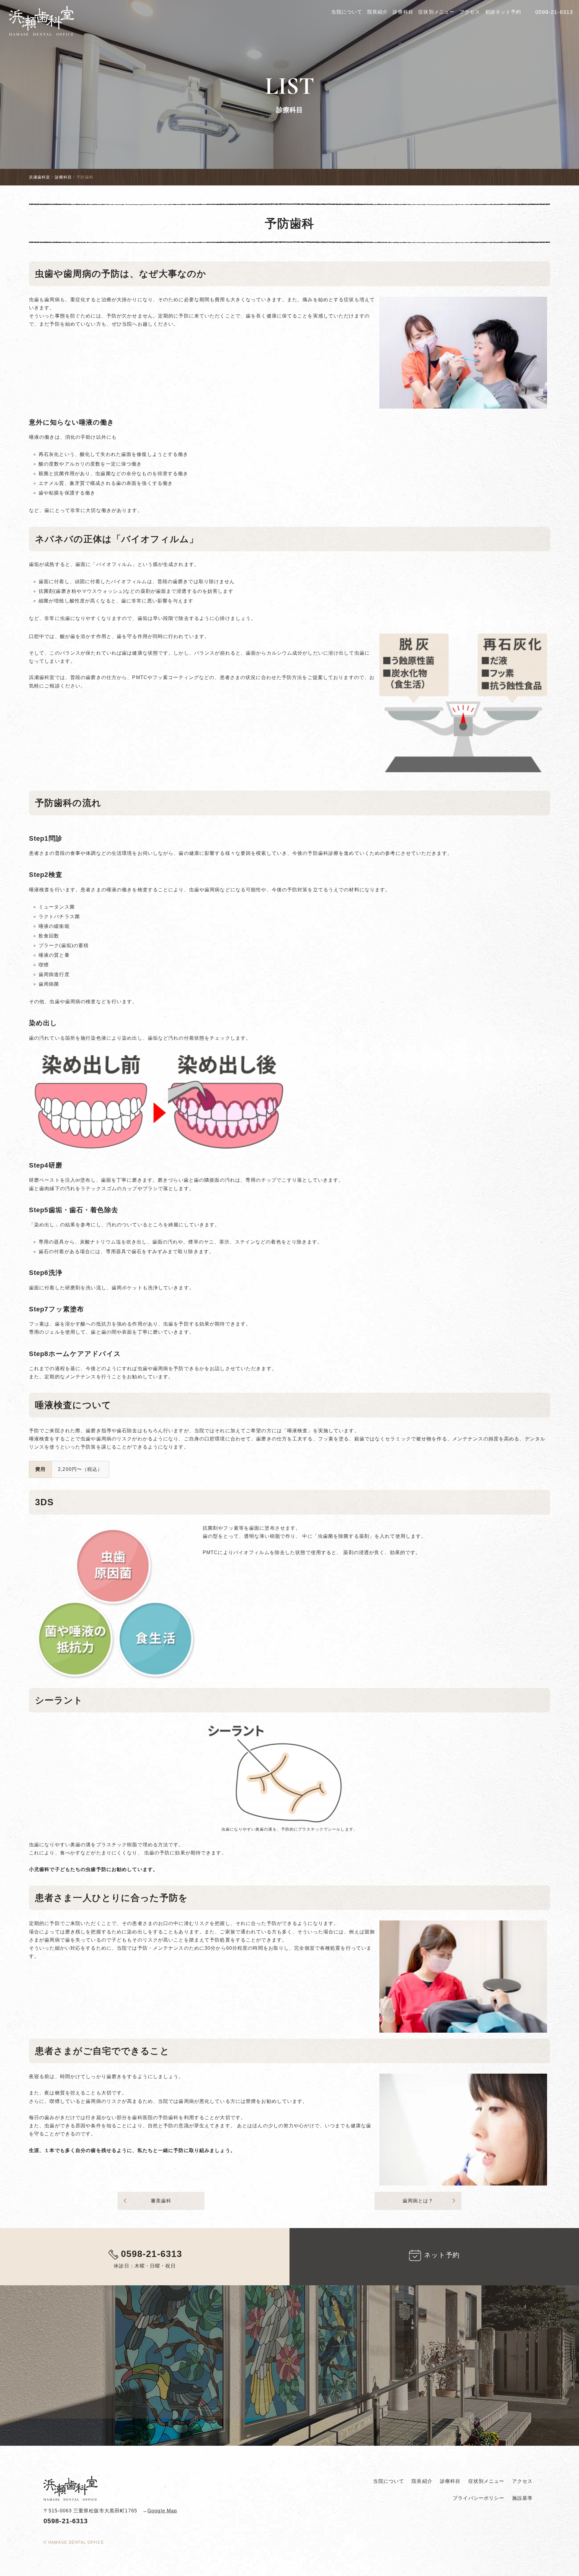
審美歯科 (146, 2201)
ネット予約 (442, 2255)
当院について (347, 12)
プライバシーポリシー (478, 2498)
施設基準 (522, 2498)
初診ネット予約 (503, 12)
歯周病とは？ (430, 2201)
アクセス (470, 12)
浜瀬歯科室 (40, 177)
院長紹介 (378, 12)
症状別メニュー (436, 12)
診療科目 (403, 12)
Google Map (162, 2511)
